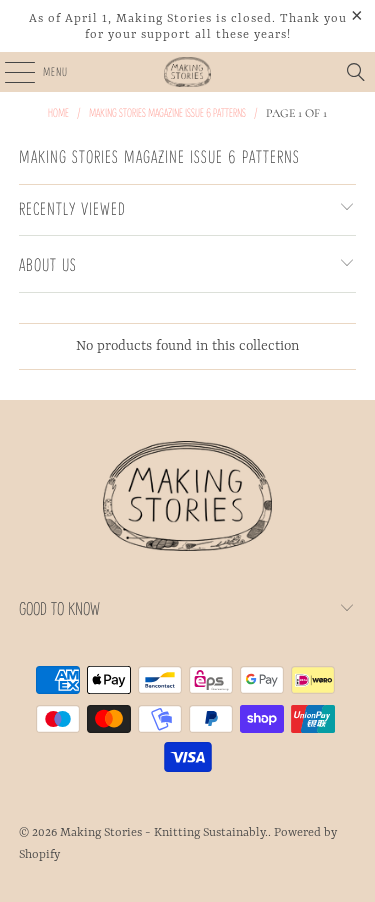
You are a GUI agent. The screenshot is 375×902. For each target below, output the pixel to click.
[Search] (356, 72)
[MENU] (8, 72)
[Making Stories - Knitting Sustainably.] (188, 72)
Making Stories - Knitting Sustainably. (164, 833)
